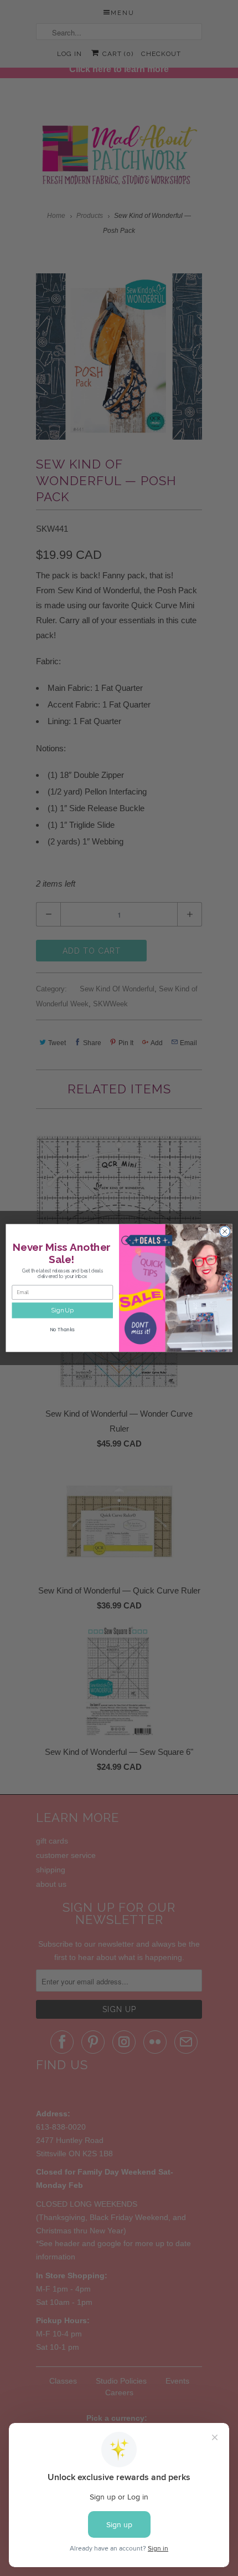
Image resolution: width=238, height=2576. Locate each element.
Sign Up (62, 1310)
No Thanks (62, 1330)
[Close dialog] (225, 1231)
